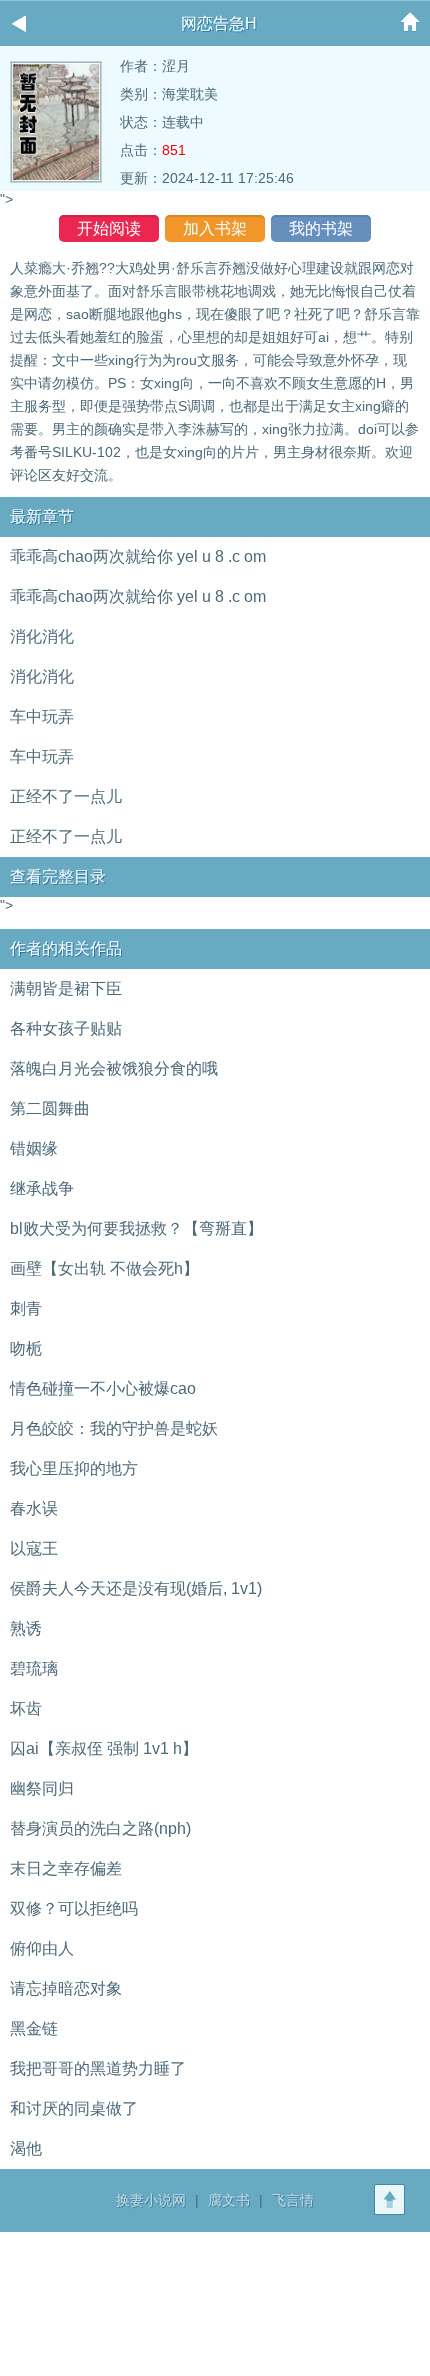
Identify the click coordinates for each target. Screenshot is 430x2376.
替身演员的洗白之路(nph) (100, 1828)
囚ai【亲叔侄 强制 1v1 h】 (104, 1748)
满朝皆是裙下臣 (66, 988)
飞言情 (293, 2200)
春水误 (34, 1508)
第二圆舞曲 (50, 1108)
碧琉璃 (34, 1668)
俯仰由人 (42, 1948)
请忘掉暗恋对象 (66, 1988)
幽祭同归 (42, 1788)
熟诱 (26, 1628)
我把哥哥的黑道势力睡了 (98, 2068)
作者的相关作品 (66, 948)
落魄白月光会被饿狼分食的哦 (114, 1068)
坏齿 (26, 1708)
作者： (141, 66)
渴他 (26, 2148)
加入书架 (215, 228)
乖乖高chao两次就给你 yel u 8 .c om (138, 556)
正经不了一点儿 (66, 796)
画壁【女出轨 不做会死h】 (104, 1268)
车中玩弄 (42, 716)
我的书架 (321, 228)
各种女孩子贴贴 (66, 1028)
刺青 (26, 1308)
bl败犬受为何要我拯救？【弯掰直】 (136, 1228)
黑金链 (34, 2028)
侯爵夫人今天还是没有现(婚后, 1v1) (136, 1588)
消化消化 (42, 636)
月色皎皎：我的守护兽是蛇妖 (114, 1428)
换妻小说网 (151, 2200)
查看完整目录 (58, 876)
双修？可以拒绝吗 (74, 1908)
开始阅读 (109, 228)
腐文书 (229, 2200)
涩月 (176, 66)
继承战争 (42, 1188)
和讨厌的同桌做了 (74, 2108)
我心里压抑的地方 (74, 1468)
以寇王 (34, 1548)
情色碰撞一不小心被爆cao (103, 1388)
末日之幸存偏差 (66, 1868)
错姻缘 (34, 1148)
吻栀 (26, 1348)
